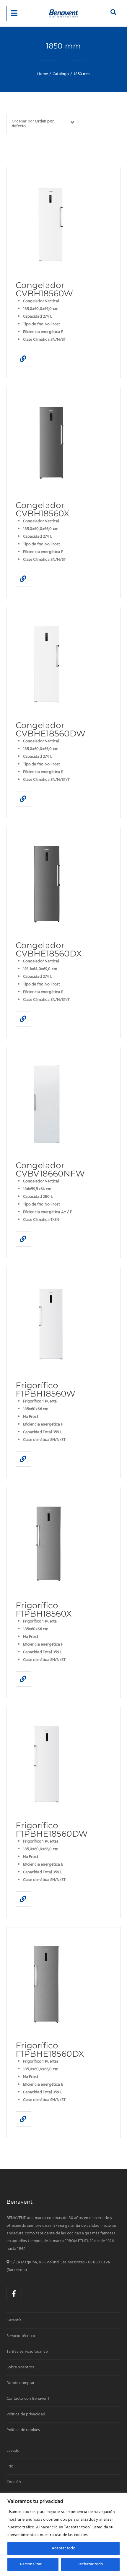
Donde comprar (21, 2383)
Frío (10, 2466)
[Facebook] (14, 2294)
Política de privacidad (26, 2414)
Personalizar (31, 2564)
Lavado (13, 2451)
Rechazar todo (90, 2564)
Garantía (14, 2320)
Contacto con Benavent (28, 2399)
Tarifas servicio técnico (27, 2352)
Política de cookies (23, 2430)
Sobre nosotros (20, 2367)
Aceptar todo (63, 2548)
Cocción (14, 2482)
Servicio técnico (21, 2336)
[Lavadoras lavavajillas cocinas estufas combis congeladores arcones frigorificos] (63, 13)
